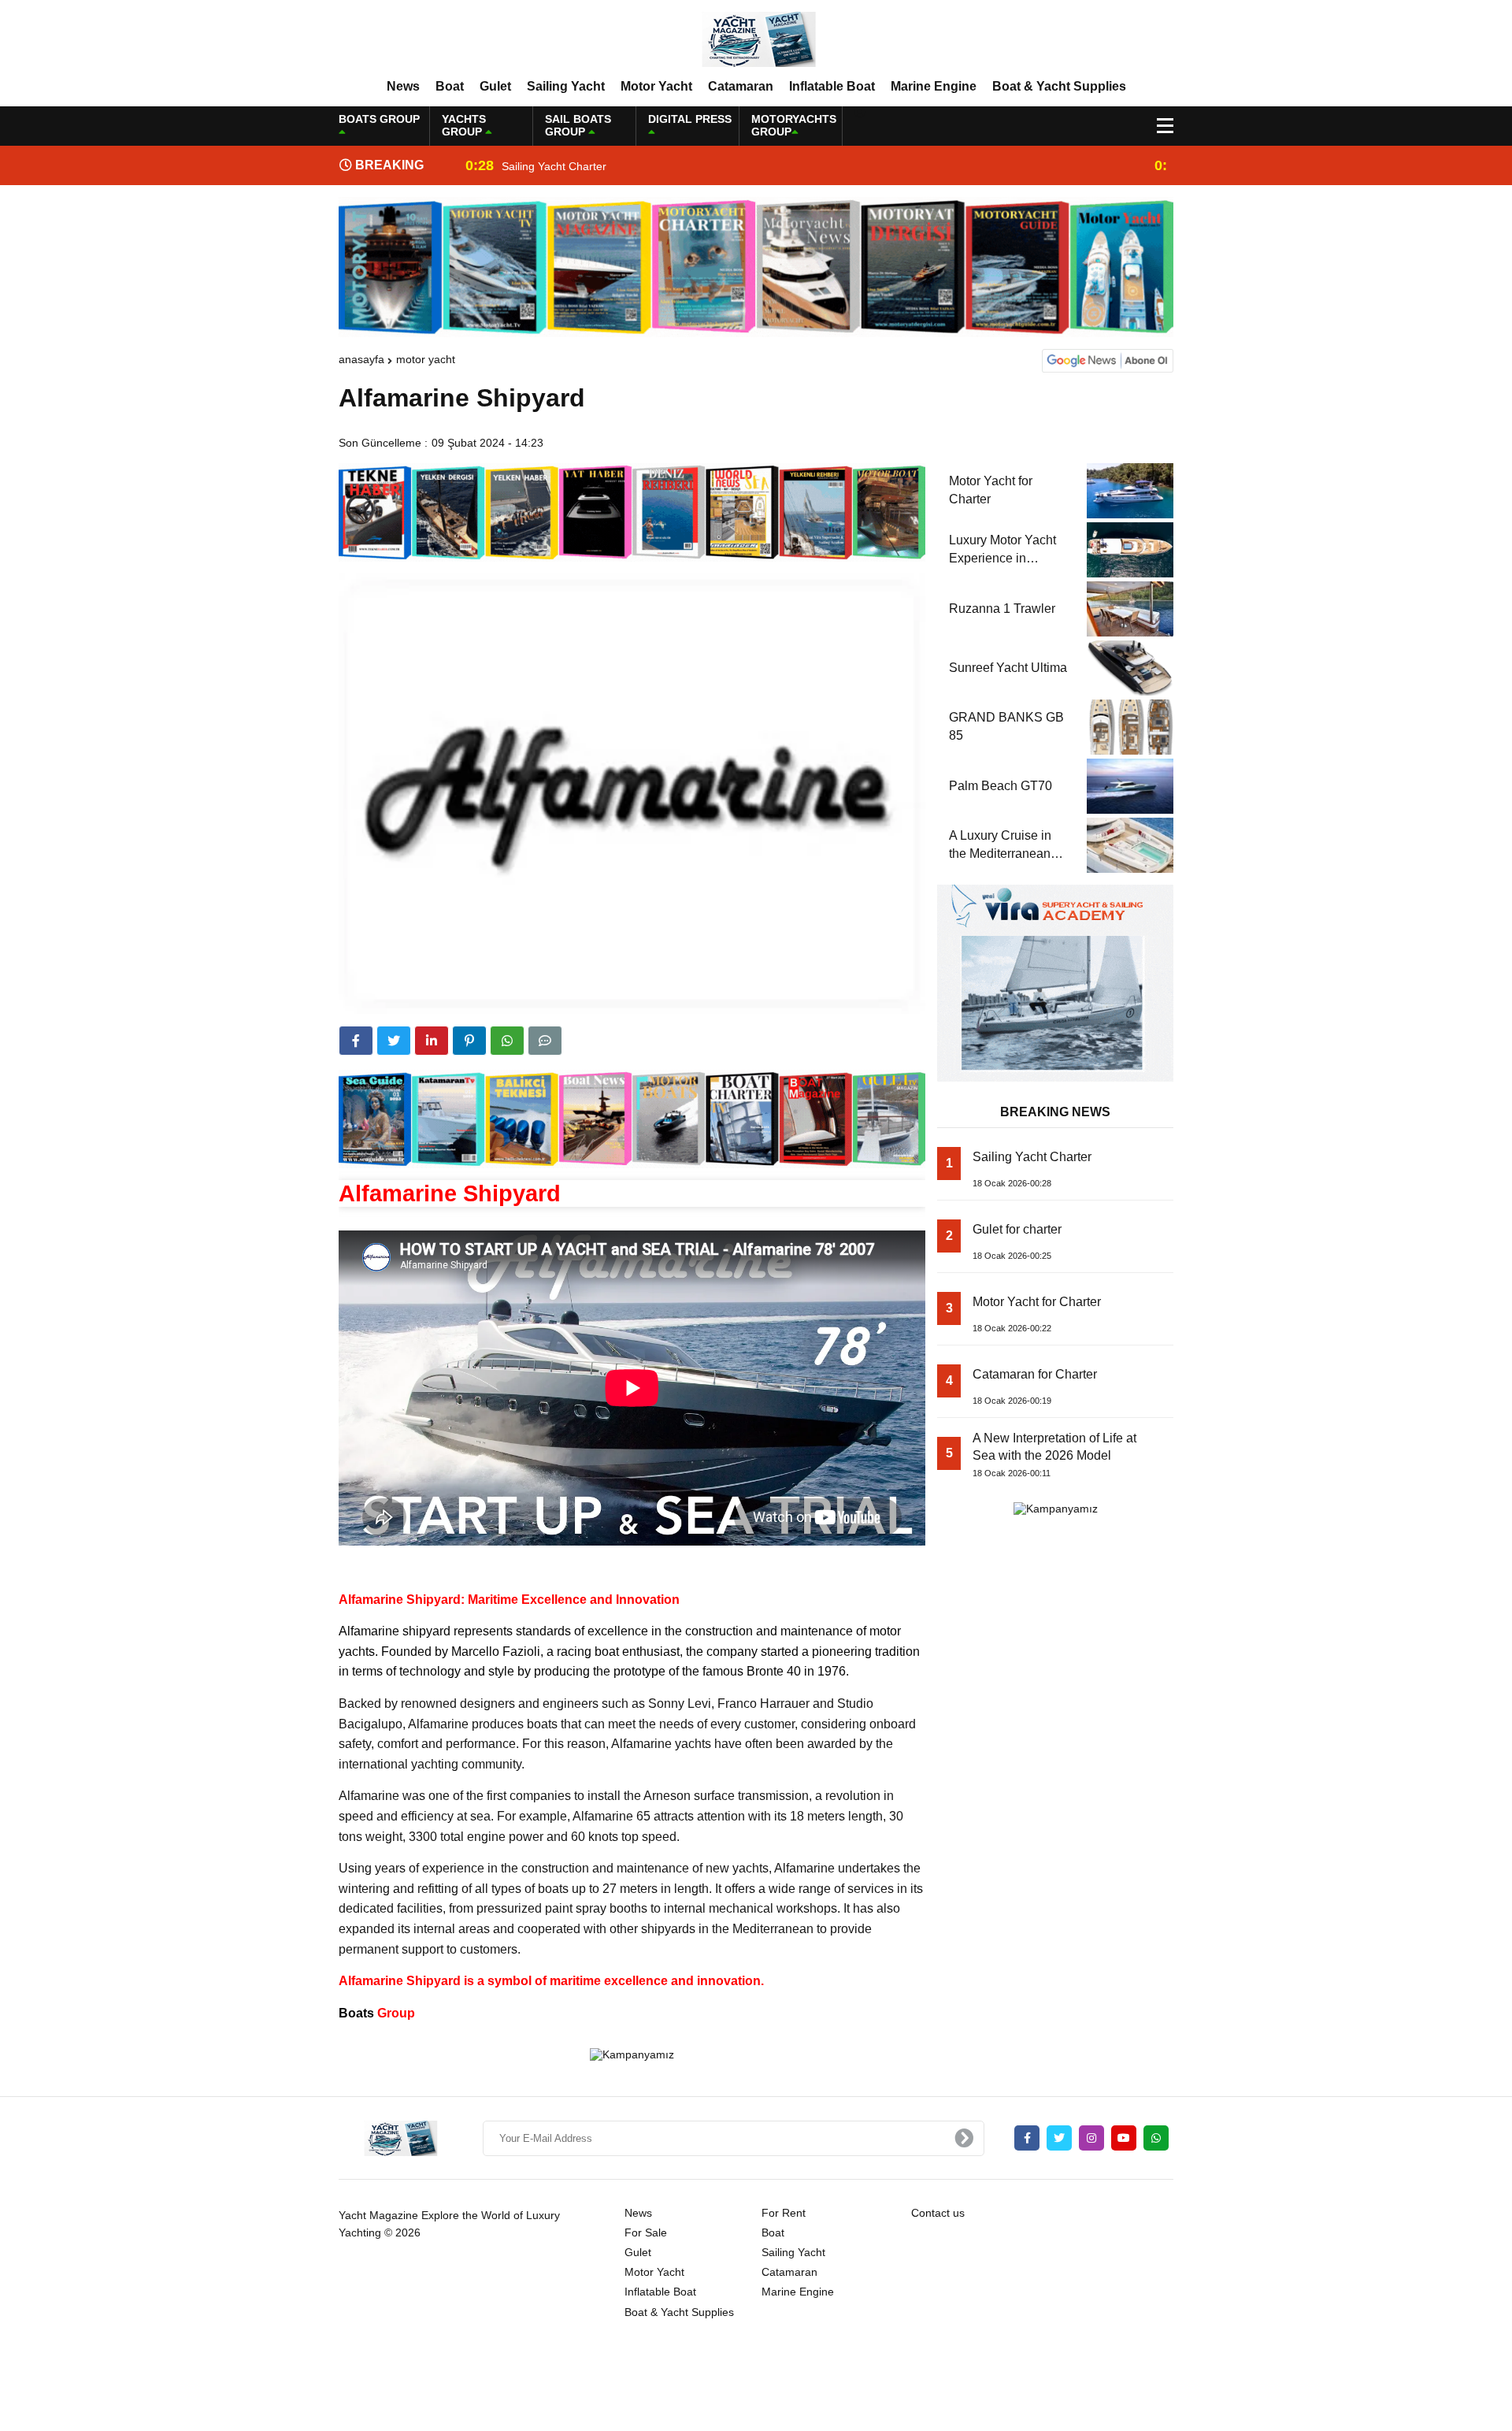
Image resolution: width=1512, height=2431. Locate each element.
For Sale (646, 2232)
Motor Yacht (656, 86)
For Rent (784, 2213)
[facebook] (356, 1041)
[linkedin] (432, 1041)
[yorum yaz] (545, 1041)
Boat (450, 86)
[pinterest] (469, 1041)
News (403, 86)
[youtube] (1124, 2138)
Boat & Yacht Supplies (1059, 86)
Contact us (938, 2213)
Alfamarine (369, 1631)
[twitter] (394, 1041)
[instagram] (1091, 2138)
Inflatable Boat (832, 86)
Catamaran (741, 86)
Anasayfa (361, 359)
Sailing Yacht (566, 86)
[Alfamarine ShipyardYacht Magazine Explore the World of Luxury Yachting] (756, 39)
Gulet (495, 86)
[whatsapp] (1156, 2138)
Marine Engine (934, 86)
